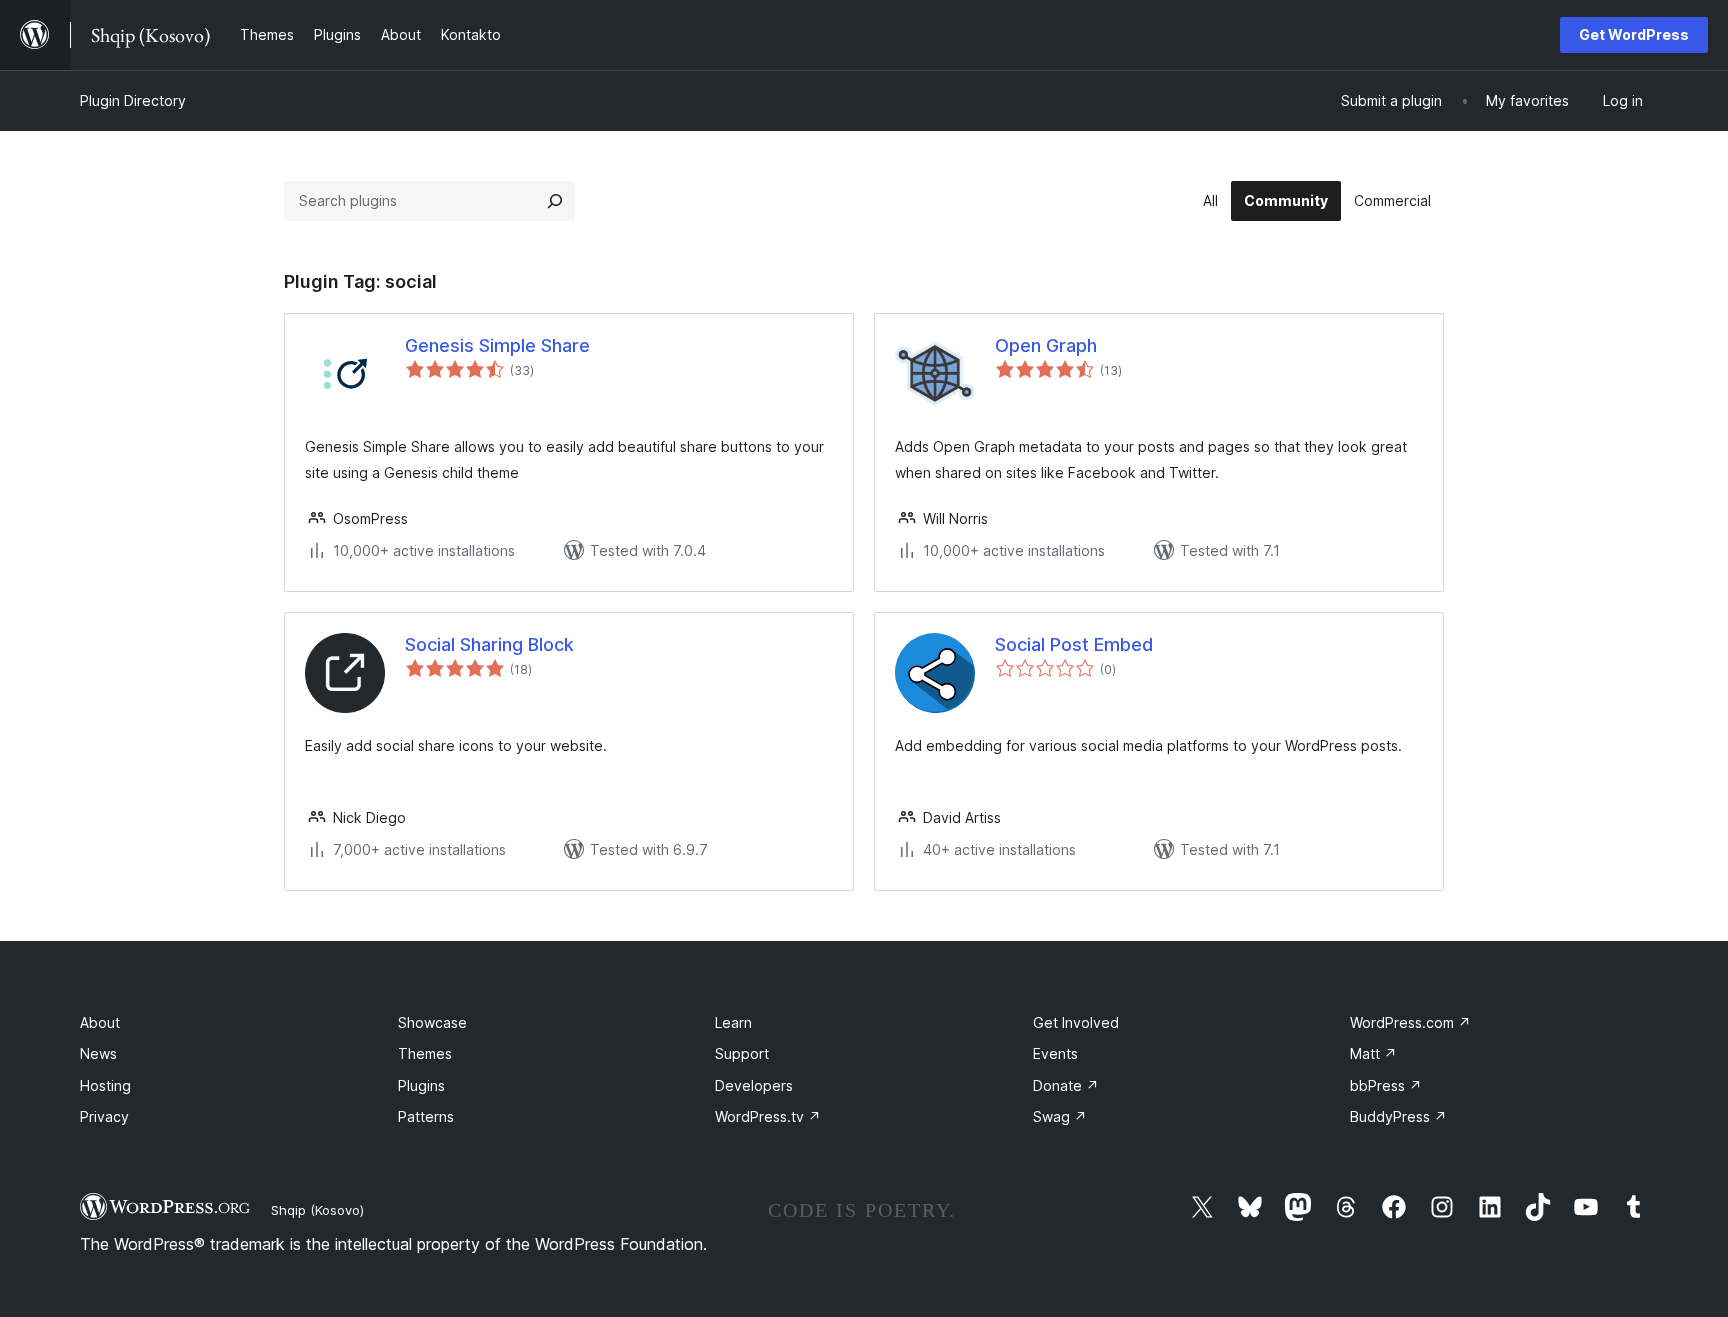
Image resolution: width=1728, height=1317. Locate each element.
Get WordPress (1634, 34)
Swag (1060, 1116)
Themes (425, 1053)
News (98, 1053)
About (100, 1022)
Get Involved (1076, 1022)
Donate (1066, 1085)
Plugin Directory (133, 100)
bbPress (1386, 1085)
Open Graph (1046, 345)
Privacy (104, 1116)
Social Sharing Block (489, 644)
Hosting (105, 1085)
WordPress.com (1410, 1022)
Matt (1373, 1053)
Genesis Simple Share (497, 345)
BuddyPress (1398, 1116)
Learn (733, 1022)
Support (742, 1053)
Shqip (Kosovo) (317, 1210)
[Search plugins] (555, 201)
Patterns (426, 1116)
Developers (754, 1085)
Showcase (432, 1022)
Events (1055, 1053)
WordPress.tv (768, 1116)
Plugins (421, 1085)
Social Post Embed (1074, 644)
